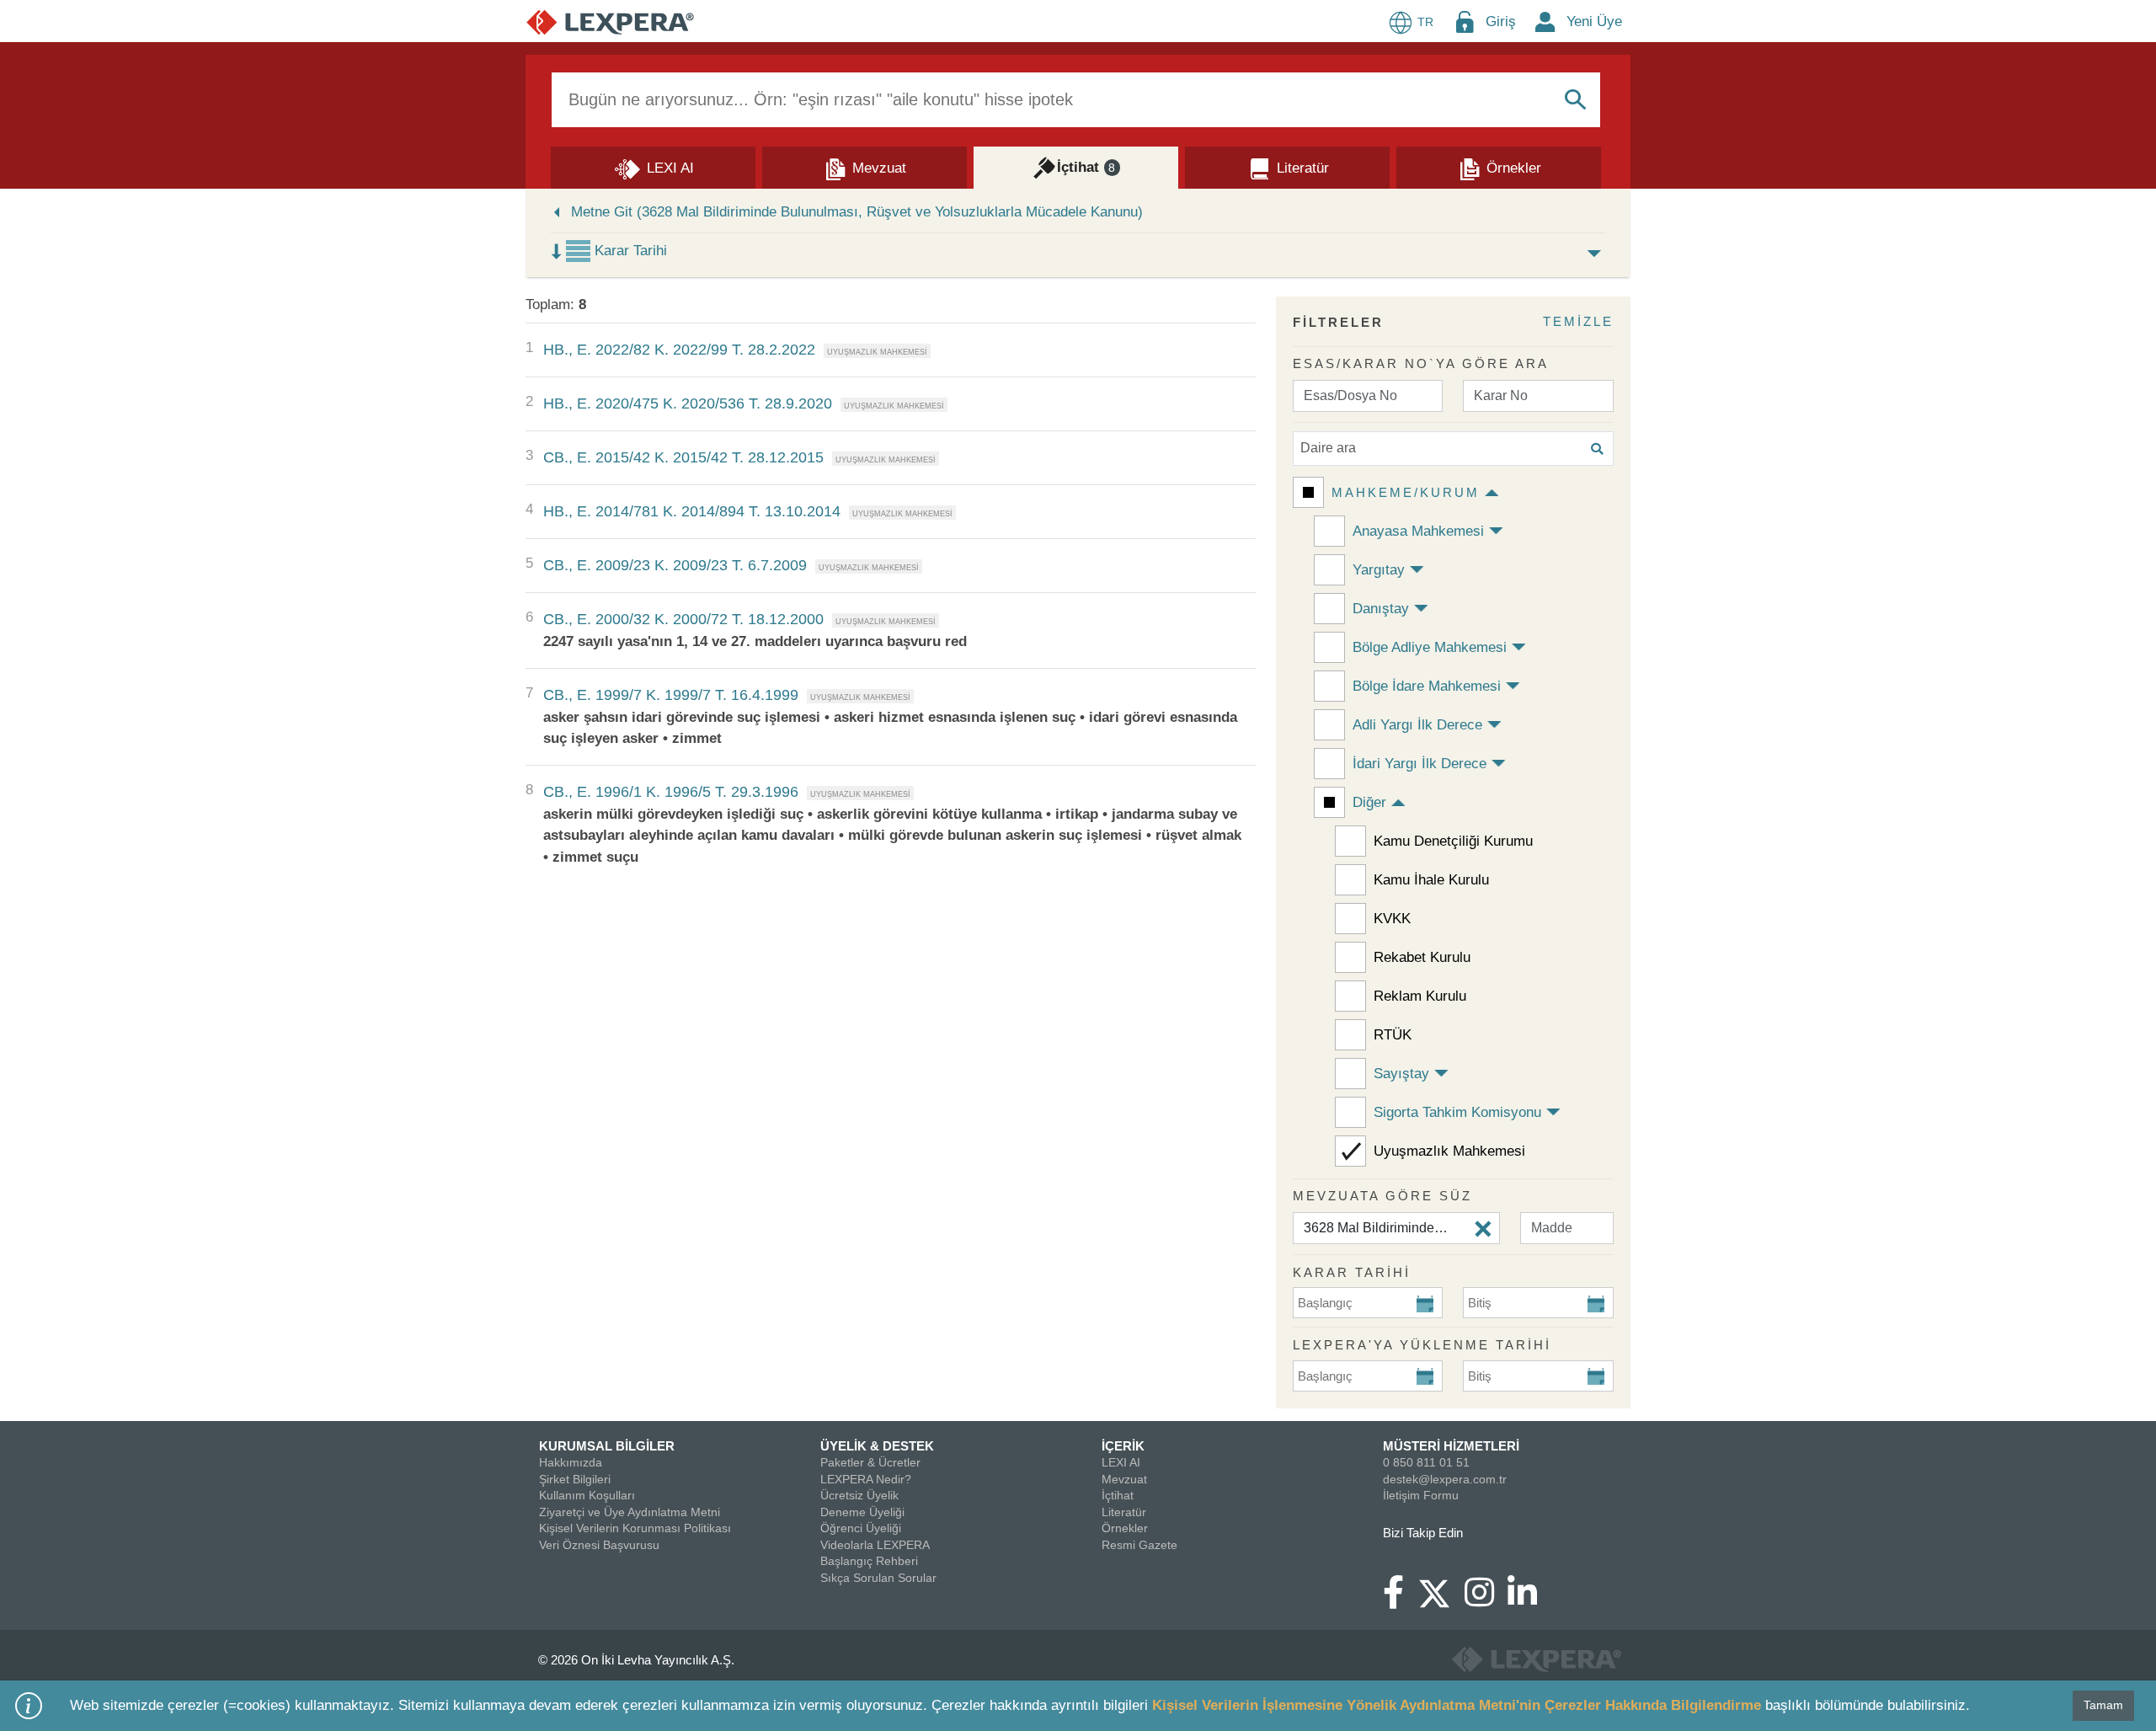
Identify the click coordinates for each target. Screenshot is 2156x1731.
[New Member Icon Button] (1545, 21)
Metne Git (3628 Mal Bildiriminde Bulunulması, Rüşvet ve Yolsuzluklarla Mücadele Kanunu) (857, 212)
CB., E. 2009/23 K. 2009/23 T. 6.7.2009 (675, 565)
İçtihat (1118, 1495)
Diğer (1369, 802)
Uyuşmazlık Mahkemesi (1449, 1151)
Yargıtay (1379, 570)
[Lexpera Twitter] (1441, 1591)
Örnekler (1125, 1528)
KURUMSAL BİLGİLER (607, 1446)
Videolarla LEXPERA (875, 1545)
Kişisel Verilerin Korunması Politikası (635, 1528)
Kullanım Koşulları (587, 1495)
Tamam (2103, 1705)
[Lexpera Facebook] (1400, 1600)
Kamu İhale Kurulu (1431, 880)
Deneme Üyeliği (862, 1512)
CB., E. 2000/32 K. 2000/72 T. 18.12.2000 (683, 619)
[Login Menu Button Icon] (1465, 21)
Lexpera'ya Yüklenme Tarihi (1422, 1345)
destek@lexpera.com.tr (1445, 1479)
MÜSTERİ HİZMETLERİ (1451, 1446)
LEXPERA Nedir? (866, 1479)
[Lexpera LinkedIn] (1529, 1600)
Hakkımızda (571, 1462)
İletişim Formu (1421, 1495)
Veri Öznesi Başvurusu (599, 1545)
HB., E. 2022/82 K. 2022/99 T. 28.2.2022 (679, 350)
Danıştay (1381, 609)
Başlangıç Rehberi (869, 1561)
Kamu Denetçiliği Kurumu (1453, 841)
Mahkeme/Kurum (1406, 492)
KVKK (1392, 919)
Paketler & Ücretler (870, 1462)
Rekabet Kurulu (1422, 957)
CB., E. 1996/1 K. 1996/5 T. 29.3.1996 (671, 792)
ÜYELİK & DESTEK (877, 1446)
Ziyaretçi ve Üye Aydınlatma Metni (630, 1512)
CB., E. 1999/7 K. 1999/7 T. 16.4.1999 (671, 695)
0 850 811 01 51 (1426, 1462)
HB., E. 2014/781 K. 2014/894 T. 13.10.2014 (692, 511)
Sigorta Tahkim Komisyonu (1457, 1112)
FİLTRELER (1338, 322)
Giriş (1501, 21)
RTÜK (1393, 1035)
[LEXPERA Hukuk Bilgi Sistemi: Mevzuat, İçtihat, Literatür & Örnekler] (610, 21)
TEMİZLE (1578, 321)
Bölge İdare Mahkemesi (1427, 686)
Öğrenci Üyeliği (861, 1528)
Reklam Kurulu (1420, 996)
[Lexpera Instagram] (1486, 1600)
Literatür (1124, 1512)
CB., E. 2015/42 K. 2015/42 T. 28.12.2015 (683, 457)
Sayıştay (1401, 1074)
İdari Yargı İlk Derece (1420, 764)
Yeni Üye (1594, 21)
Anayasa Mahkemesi (1418, 531)
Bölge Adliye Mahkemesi (1430, 647)
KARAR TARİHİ (1352, 1272)
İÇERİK (1123, 1446)
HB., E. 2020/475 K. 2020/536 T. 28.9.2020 (688, 403)
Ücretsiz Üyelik (859, 1495)
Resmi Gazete (1139, 1545)
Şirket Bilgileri (575, 1479)
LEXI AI (1121, 1462)
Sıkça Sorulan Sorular (878, 1578)
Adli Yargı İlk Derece (1417, 725)
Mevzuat (1124, 1479)
